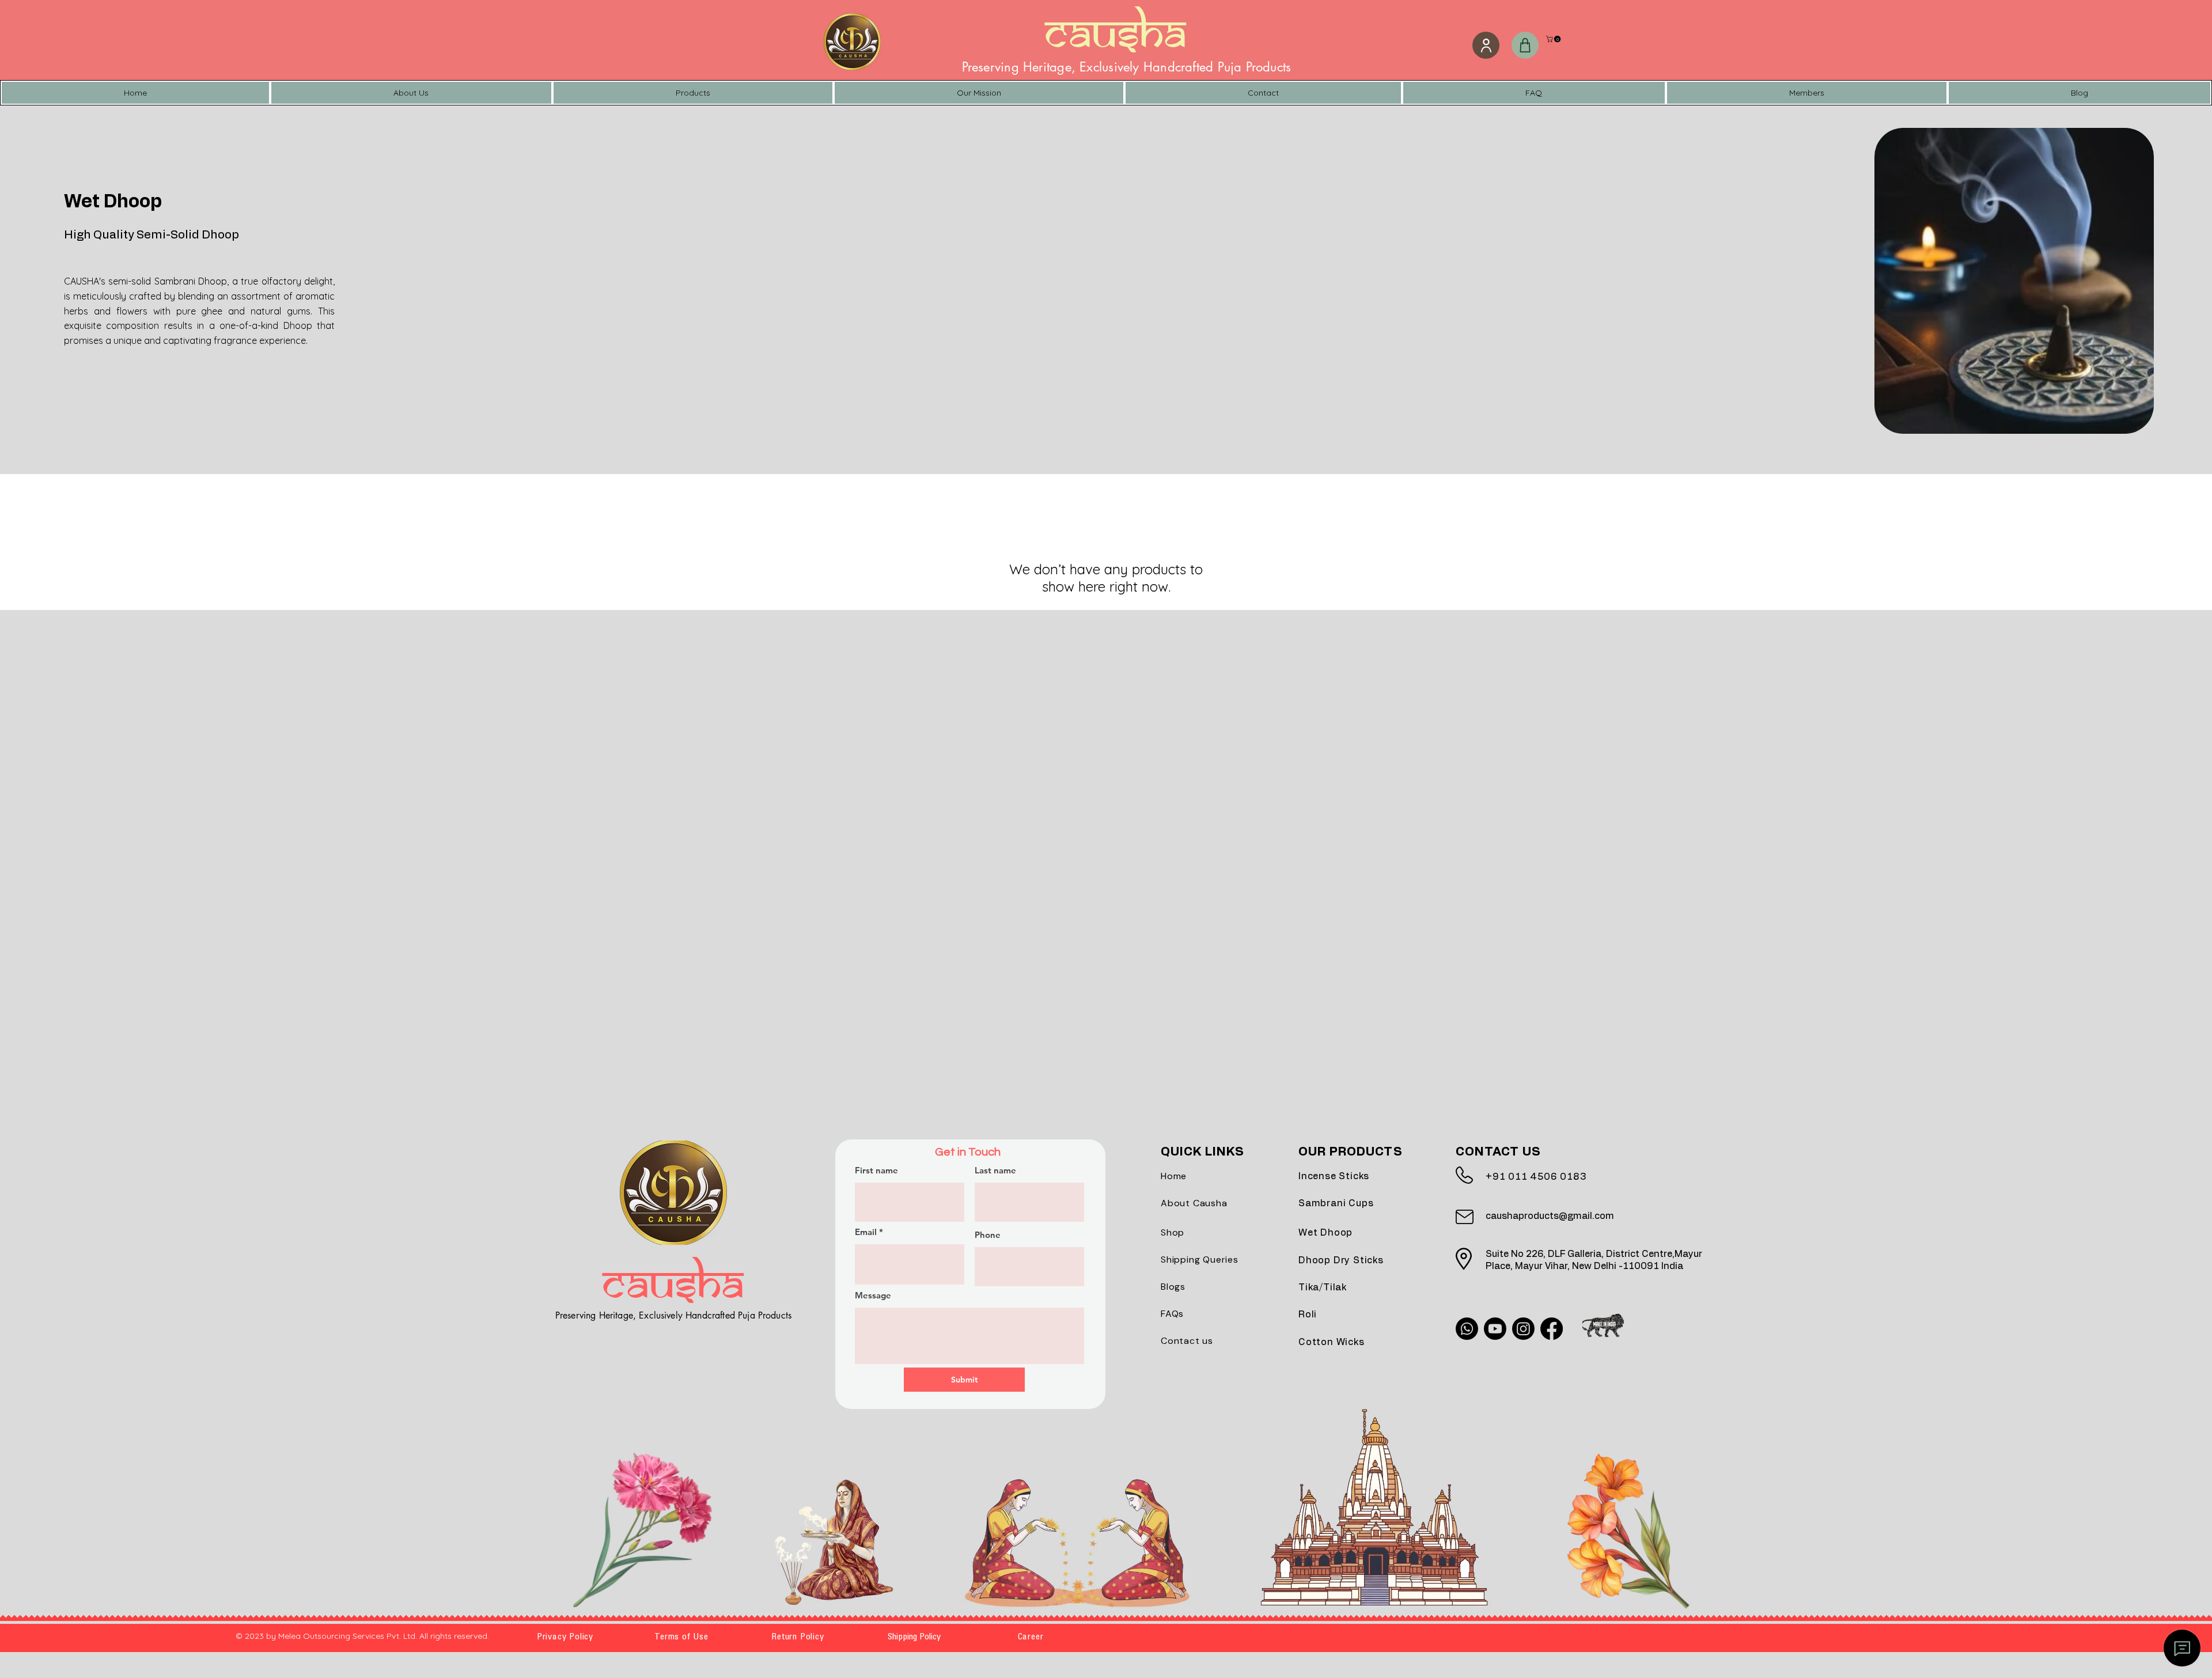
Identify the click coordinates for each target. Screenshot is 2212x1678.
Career (1031, 1637)
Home (1174, 1176)
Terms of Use (681, 1637)
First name (876, 1170)
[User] (1486, 45)
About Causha (1194, 1203)
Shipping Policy (914, 1637)
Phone (988, 1235)
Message (873, 1295)
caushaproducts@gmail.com (1550, 1216)
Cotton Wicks (1332, 1342)
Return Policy (798, 1637)
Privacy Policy (565, 1637)
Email (866, 1232)
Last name (995, 1170)
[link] (1554, 39)
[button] (1525, 45)
